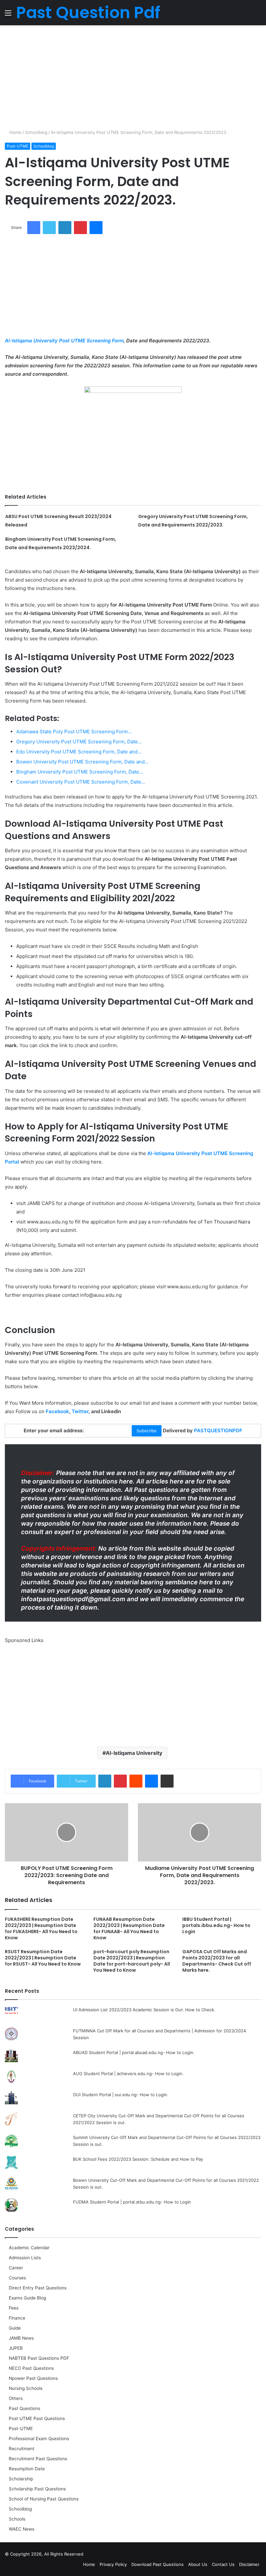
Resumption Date (27, 2469)
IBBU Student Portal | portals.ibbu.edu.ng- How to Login (216, 1925)
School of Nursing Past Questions (44, 2499)
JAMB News (21, 2338)
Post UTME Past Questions (37, 2418)
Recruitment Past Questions (38, 2459)
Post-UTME (18, 146)
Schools (17, 2519)
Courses (17, 2278)
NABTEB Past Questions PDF (39, 2358)
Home (15, 132)
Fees (14, 2308)
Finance (17, 2318)
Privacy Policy (113, 2564)
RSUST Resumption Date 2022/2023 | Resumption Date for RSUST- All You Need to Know (43, 1958)
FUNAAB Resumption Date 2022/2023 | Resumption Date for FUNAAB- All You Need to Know (129, 1928)
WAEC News (22, 2529)
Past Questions (24, 2408)
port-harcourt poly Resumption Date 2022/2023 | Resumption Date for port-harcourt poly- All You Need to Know (132, 1961)
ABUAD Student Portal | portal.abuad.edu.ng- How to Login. (134, 2052)
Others (16, 2398)
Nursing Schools (26, 2388)
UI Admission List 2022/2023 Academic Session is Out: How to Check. (144, 2010)
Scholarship (21, 2479)
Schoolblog (36, 132)
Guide (15, 2328)
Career (16, 2268)
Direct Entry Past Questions (38, 2288)
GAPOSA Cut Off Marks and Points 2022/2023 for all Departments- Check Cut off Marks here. (217, 1961)
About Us (198, 2564)
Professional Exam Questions (39, 2439)
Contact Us (223, 2564)
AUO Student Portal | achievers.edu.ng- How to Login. (128, 2074)
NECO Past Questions (31, 2368)
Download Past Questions (157, 2564)
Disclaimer (249, 2564)
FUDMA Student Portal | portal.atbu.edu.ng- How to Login (132, 2202)
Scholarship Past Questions (37, 2489)
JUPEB (16, 2348)
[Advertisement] (133, 77)
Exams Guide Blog (27, 2298)
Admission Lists (25, 2258)
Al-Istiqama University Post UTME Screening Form (64, 341)
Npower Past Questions (33, 2378)
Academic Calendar (29, 2248)
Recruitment (22, 2449)
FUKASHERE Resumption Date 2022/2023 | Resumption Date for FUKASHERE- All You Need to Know (41, 1928)
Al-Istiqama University (134, 1753)
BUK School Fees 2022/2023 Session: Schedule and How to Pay (138, 2159)
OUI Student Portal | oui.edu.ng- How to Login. (121, 2095)
